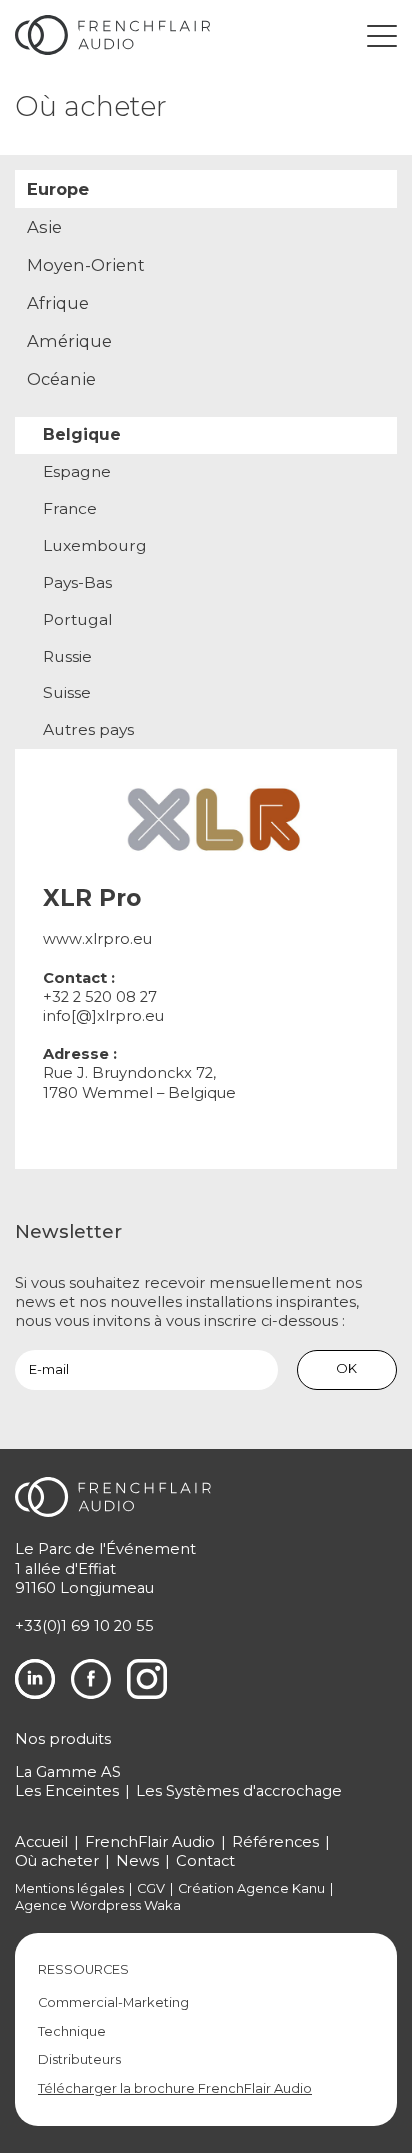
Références (275, 1842)
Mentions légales (69, 1888)
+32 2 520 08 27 (100, 997)
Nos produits (63, 1739)
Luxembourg (95, 545)
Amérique (69, 341)
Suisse (67, 692)
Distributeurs (79, 2059)
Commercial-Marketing (113, 2002)
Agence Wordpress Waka (98, 1905)
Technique (72, 2031)
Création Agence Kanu (251, 1888)
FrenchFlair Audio (150, 1842)
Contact (205, 1861)
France (70, 508)
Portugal (78, 619)
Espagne (77, 471)
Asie (44, 227)
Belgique (82, 434)
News (137, 1861)
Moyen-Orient (86, 265)
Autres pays (88, 729)
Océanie (61, 379)
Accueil (41, 1842)
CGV (151, 1888)
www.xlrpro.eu (97, 939)
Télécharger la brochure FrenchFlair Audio (175, 2088)
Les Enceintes (67, 1791)
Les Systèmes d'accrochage (239, 1791)
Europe (58, 189)
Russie (67, 656)
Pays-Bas (77, 582)
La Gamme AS (68, 1772)
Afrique (58, 303)
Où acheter (57, 1861)
